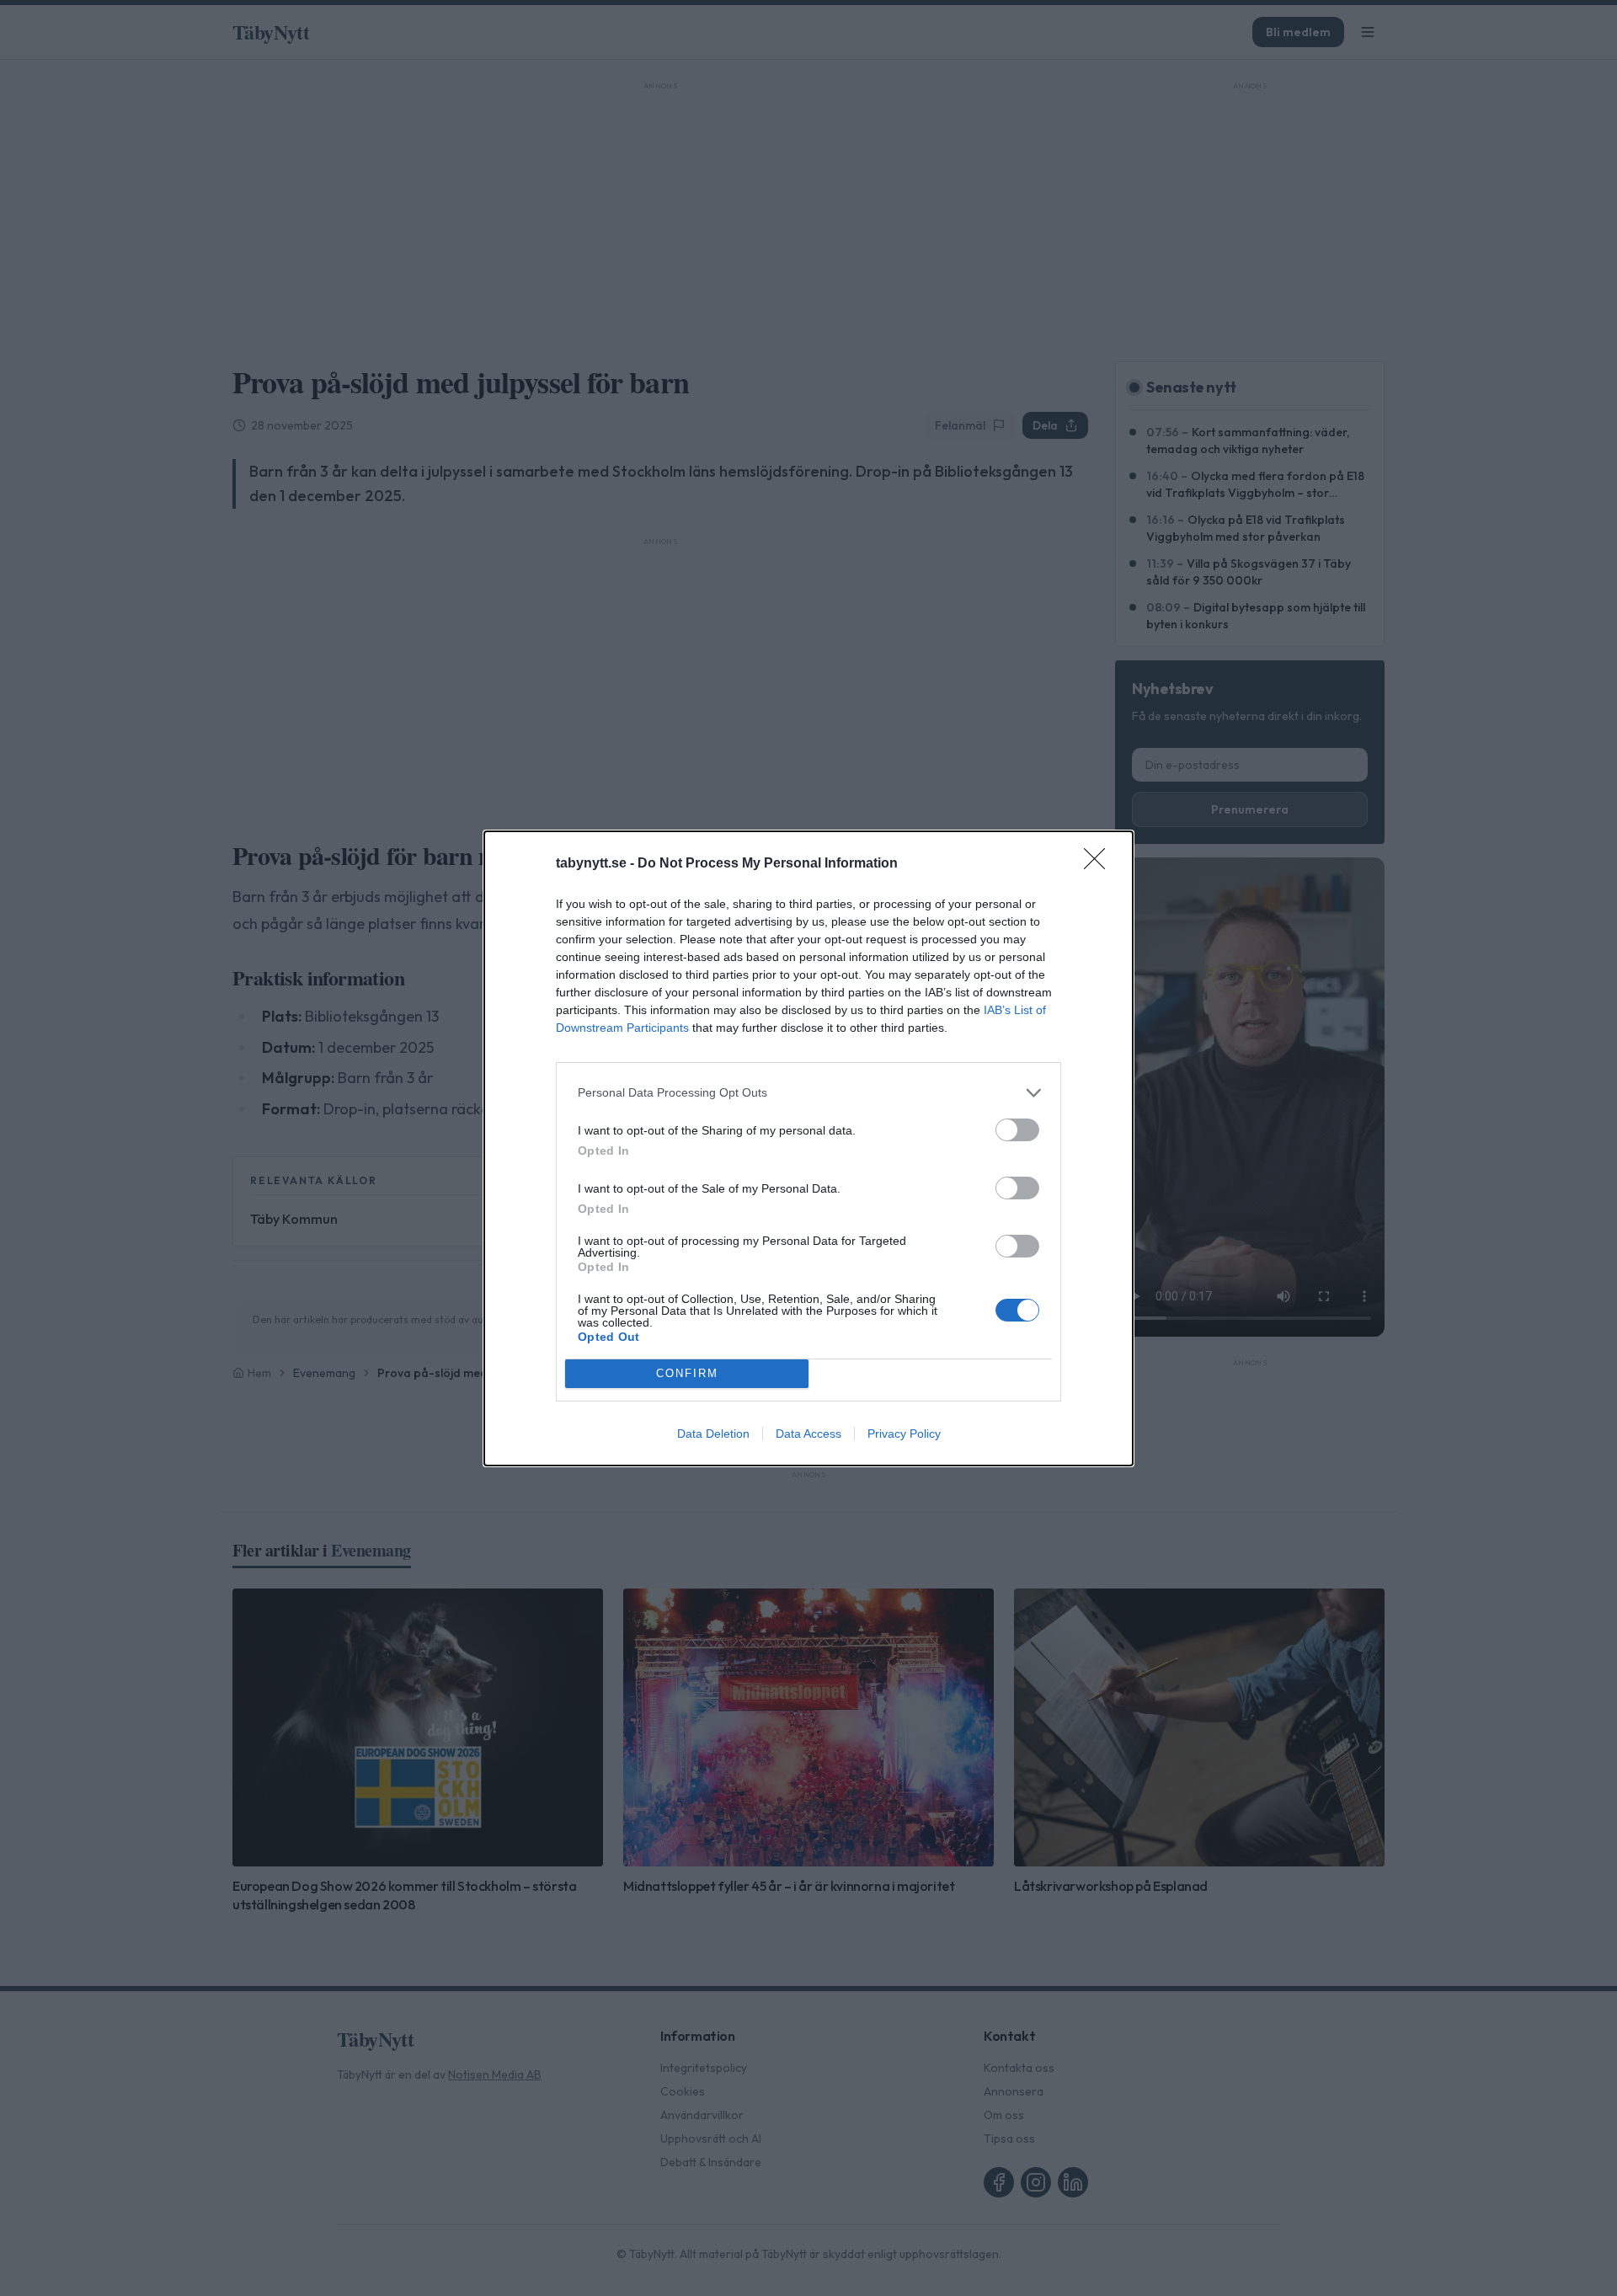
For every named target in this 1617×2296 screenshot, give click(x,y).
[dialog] (808, 1148)
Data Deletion (713, 1434)
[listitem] (808, 1093)
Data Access (808, 1434)
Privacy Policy (904, 1434)
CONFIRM (687, 1373)
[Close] (1100, 864)
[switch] (1017, 1130)
